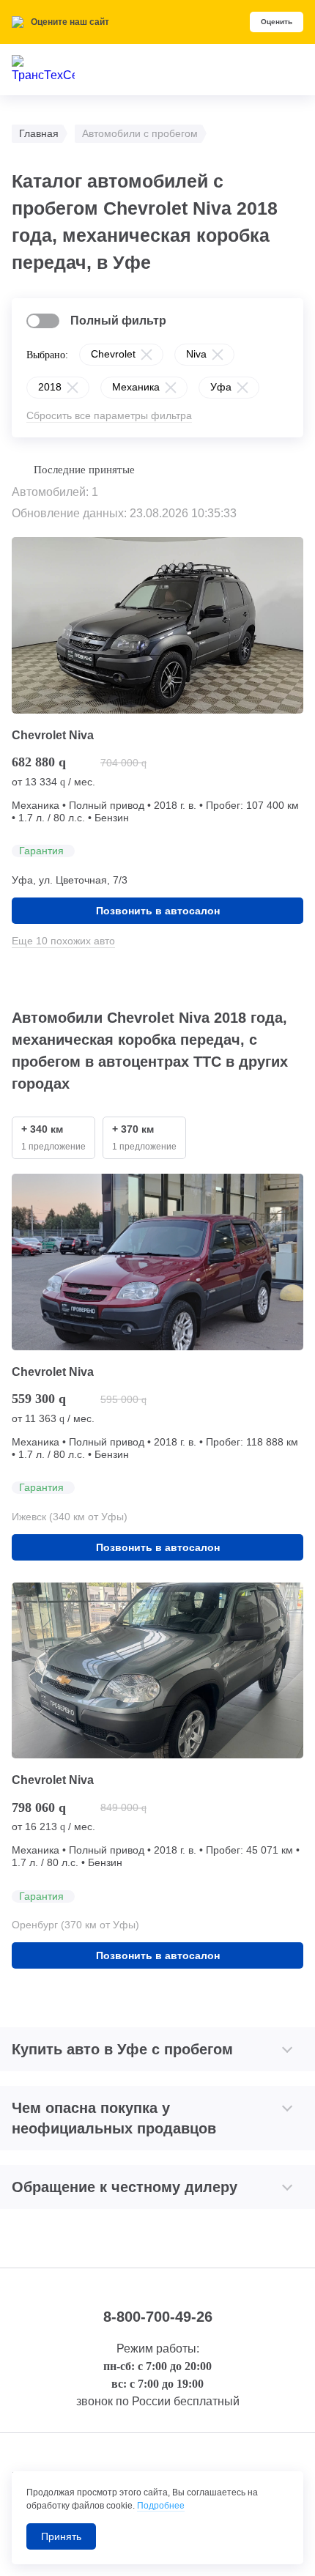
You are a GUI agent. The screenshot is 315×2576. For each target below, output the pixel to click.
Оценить (277, 22)
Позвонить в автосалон (158, 911)
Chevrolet (113, 354)
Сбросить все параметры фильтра (109, 415)
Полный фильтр (118, 321)
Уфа (221, 387)
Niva (196, 354)
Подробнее (161, 2506)
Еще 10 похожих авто (63, 941)
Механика (136, 387)
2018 (50, 387)
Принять (61, 2536)
